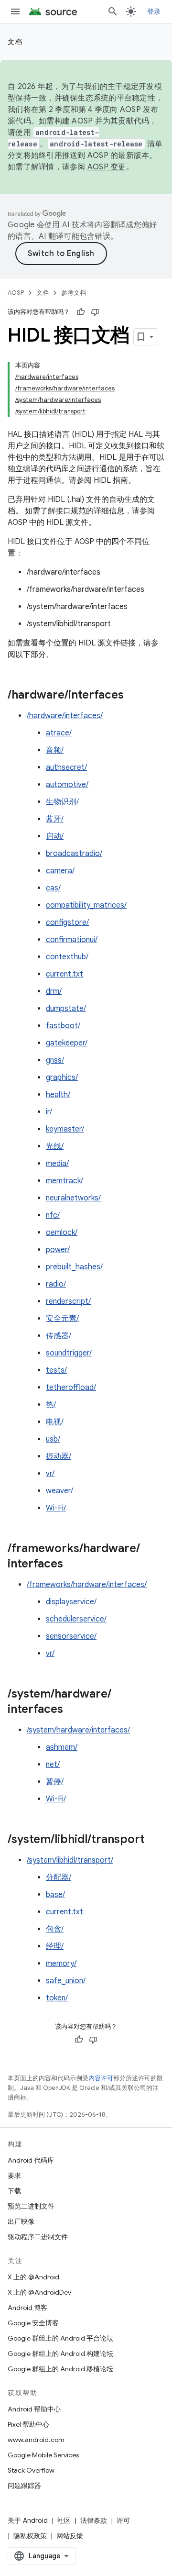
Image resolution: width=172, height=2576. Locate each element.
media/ (57, 1164)
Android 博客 (27, 2308)
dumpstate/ (66, 1009)
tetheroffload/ (71, 1388)
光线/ (55, 1146)
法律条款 (94, 2520)
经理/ (55, 1946)
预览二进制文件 (31, 2206)
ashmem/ (62, 1747)
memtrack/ (64, 1181)
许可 (123, 2520)
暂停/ (55, 1782)
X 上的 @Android (33, 2277)
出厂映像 (21, 2221)
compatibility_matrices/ (86, 905)
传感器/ (59, 1336)
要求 (14, 2176)
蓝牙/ (55, 819)
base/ (55, 1895)
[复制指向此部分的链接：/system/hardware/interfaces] (73, 1710)
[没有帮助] (95, 312)
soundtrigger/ (69, 1353)
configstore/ (67, 922)
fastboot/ (63, 1026)
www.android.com (36, 2440)
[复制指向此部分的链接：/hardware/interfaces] (133, 696)
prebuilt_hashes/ (74, 1267)
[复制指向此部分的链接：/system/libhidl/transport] (154, 1840)
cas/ (53, 888)
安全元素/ (62, 1319)
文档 (15, 42)
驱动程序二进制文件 (38, 2237)
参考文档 (74, 293)
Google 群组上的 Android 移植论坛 (60, 2369)
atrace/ (59, 733)
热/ (51, 1405)
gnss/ (55, 1060)
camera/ (60, 871)
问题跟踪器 (24, 2486)
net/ (53, 1765)
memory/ (61, 1964)
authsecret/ (66, 767)
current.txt (64, 974)
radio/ (56, 1284)
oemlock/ (62, 1232)
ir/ (49, 1112)
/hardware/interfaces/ (65, 716)
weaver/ (59, 1491)
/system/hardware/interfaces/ (78, 1730)
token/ (57, 1998)
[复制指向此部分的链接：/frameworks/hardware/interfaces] (73, 1565)
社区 (64, 2520)
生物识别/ (62, 802)
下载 (14, 2191)
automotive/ (67, 785)
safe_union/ (66, 1981)
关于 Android (28, 2520)
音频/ (55, 750)
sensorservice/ (71, 1636)
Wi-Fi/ (56, 1508)
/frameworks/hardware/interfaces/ (87, 1585)
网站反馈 (70, 2536)
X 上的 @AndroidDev (39, 2292)
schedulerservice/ (76, 1619)
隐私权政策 (30, 2536)
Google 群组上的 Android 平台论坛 (60, 2338)
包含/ (55, 1929)
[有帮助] (81, 312)
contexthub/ (67, 957)
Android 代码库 (31, 2160)
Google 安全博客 (33, 2323)
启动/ (55, 836)
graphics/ (62, 1077)
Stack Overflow (31, 2470)
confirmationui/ (72, 940)
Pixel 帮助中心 (28, 2424)
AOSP (16, 293)
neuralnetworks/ (73, 1198)
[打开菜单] (15, 11)
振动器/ (59, 1456)
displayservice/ (71, 1602)
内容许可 (101, 2078)
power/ (58, 1250)
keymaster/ (65, 1129)
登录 (154, 11)
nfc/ (53, 1215)
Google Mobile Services (43, 2455)
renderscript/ (68, 1301)
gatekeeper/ (67, 1043)
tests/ (56, 1370)
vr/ (50, 1474)
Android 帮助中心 (34, 2409)
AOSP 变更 (107, 167)
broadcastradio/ (74, 854)
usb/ (53, 1439)
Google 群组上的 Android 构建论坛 (60, 2354)
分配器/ (59, 1877)
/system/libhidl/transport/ (70, 1860)
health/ (58, 1095)
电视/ (55, 1422)
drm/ (54, 991)
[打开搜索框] (113, 11)
